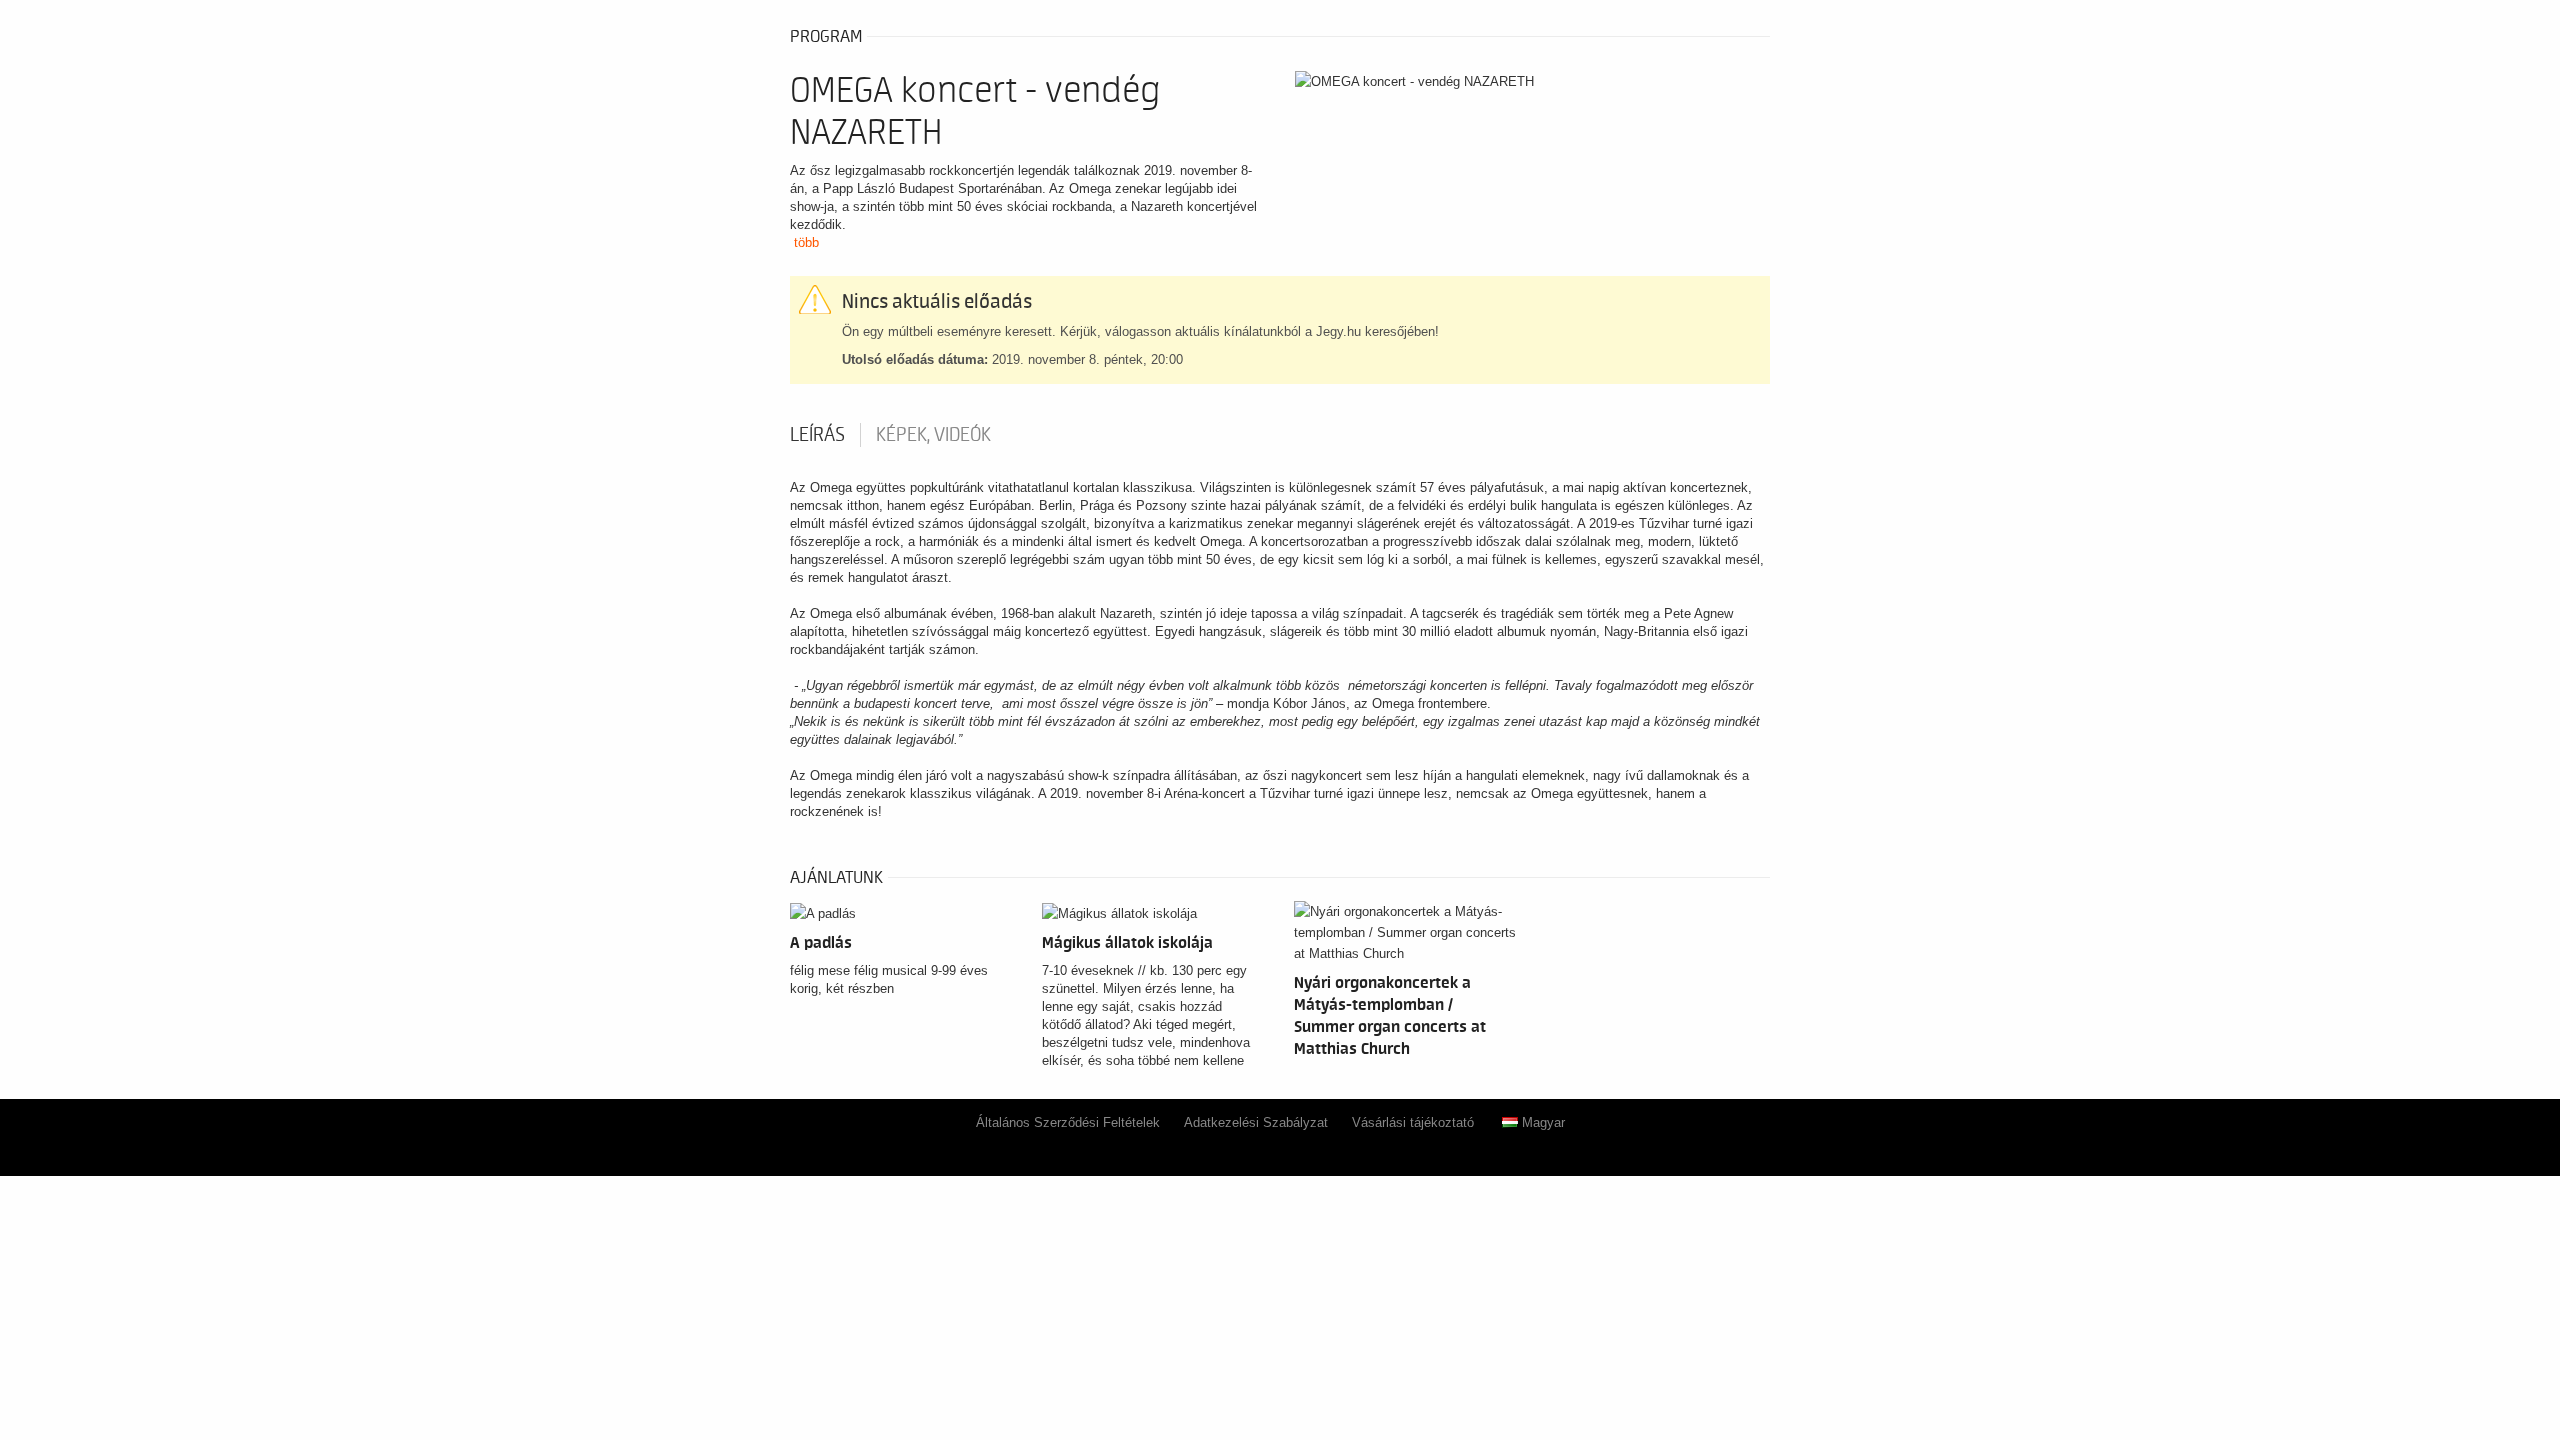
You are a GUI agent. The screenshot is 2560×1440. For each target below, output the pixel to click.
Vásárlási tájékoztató (1413, 1122)
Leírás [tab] (817, 435)
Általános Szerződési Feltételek (1068, 1122)
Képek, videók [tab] (933, 435)
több (806, 242)
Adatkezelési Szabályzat (1256, 1122)
